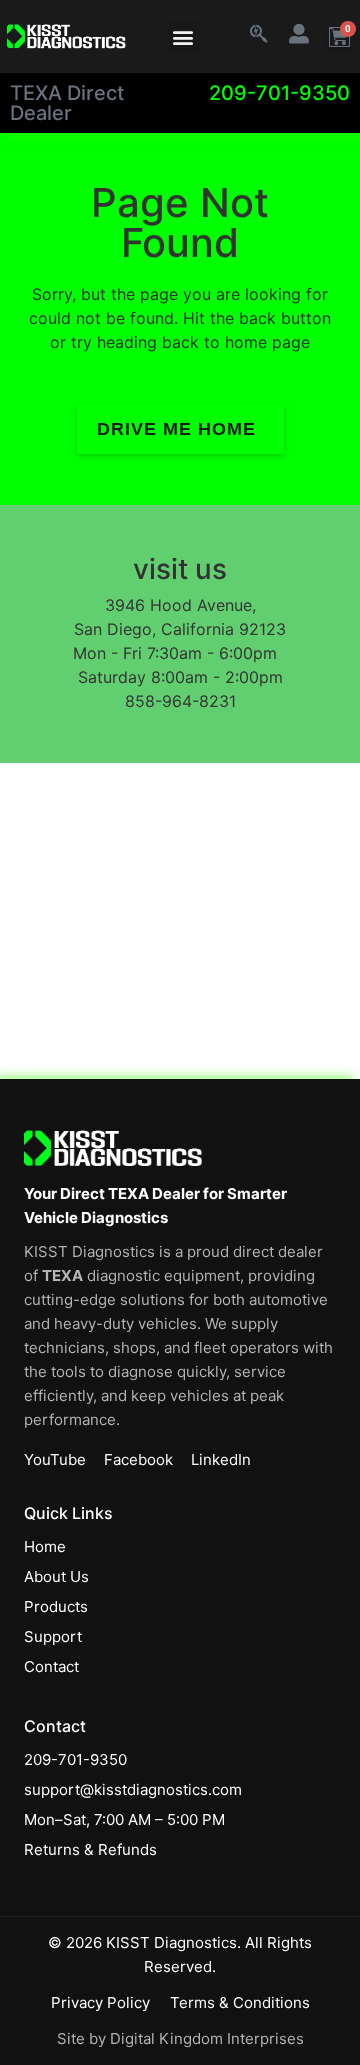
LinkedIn (221, 1459)
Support (53, 1636)
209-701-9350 (279, 93)
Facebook (138, 1459)
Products (56, 1606)
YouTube (55, 1459)
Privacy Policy (100, 2002)
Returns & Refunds (90, 1849)
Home (45, 1546)
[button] (183, 36)
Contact (51, 1666)
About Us (56, 1576)
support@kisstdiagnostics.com (133, 1789)
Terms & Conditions (240, 2002)
